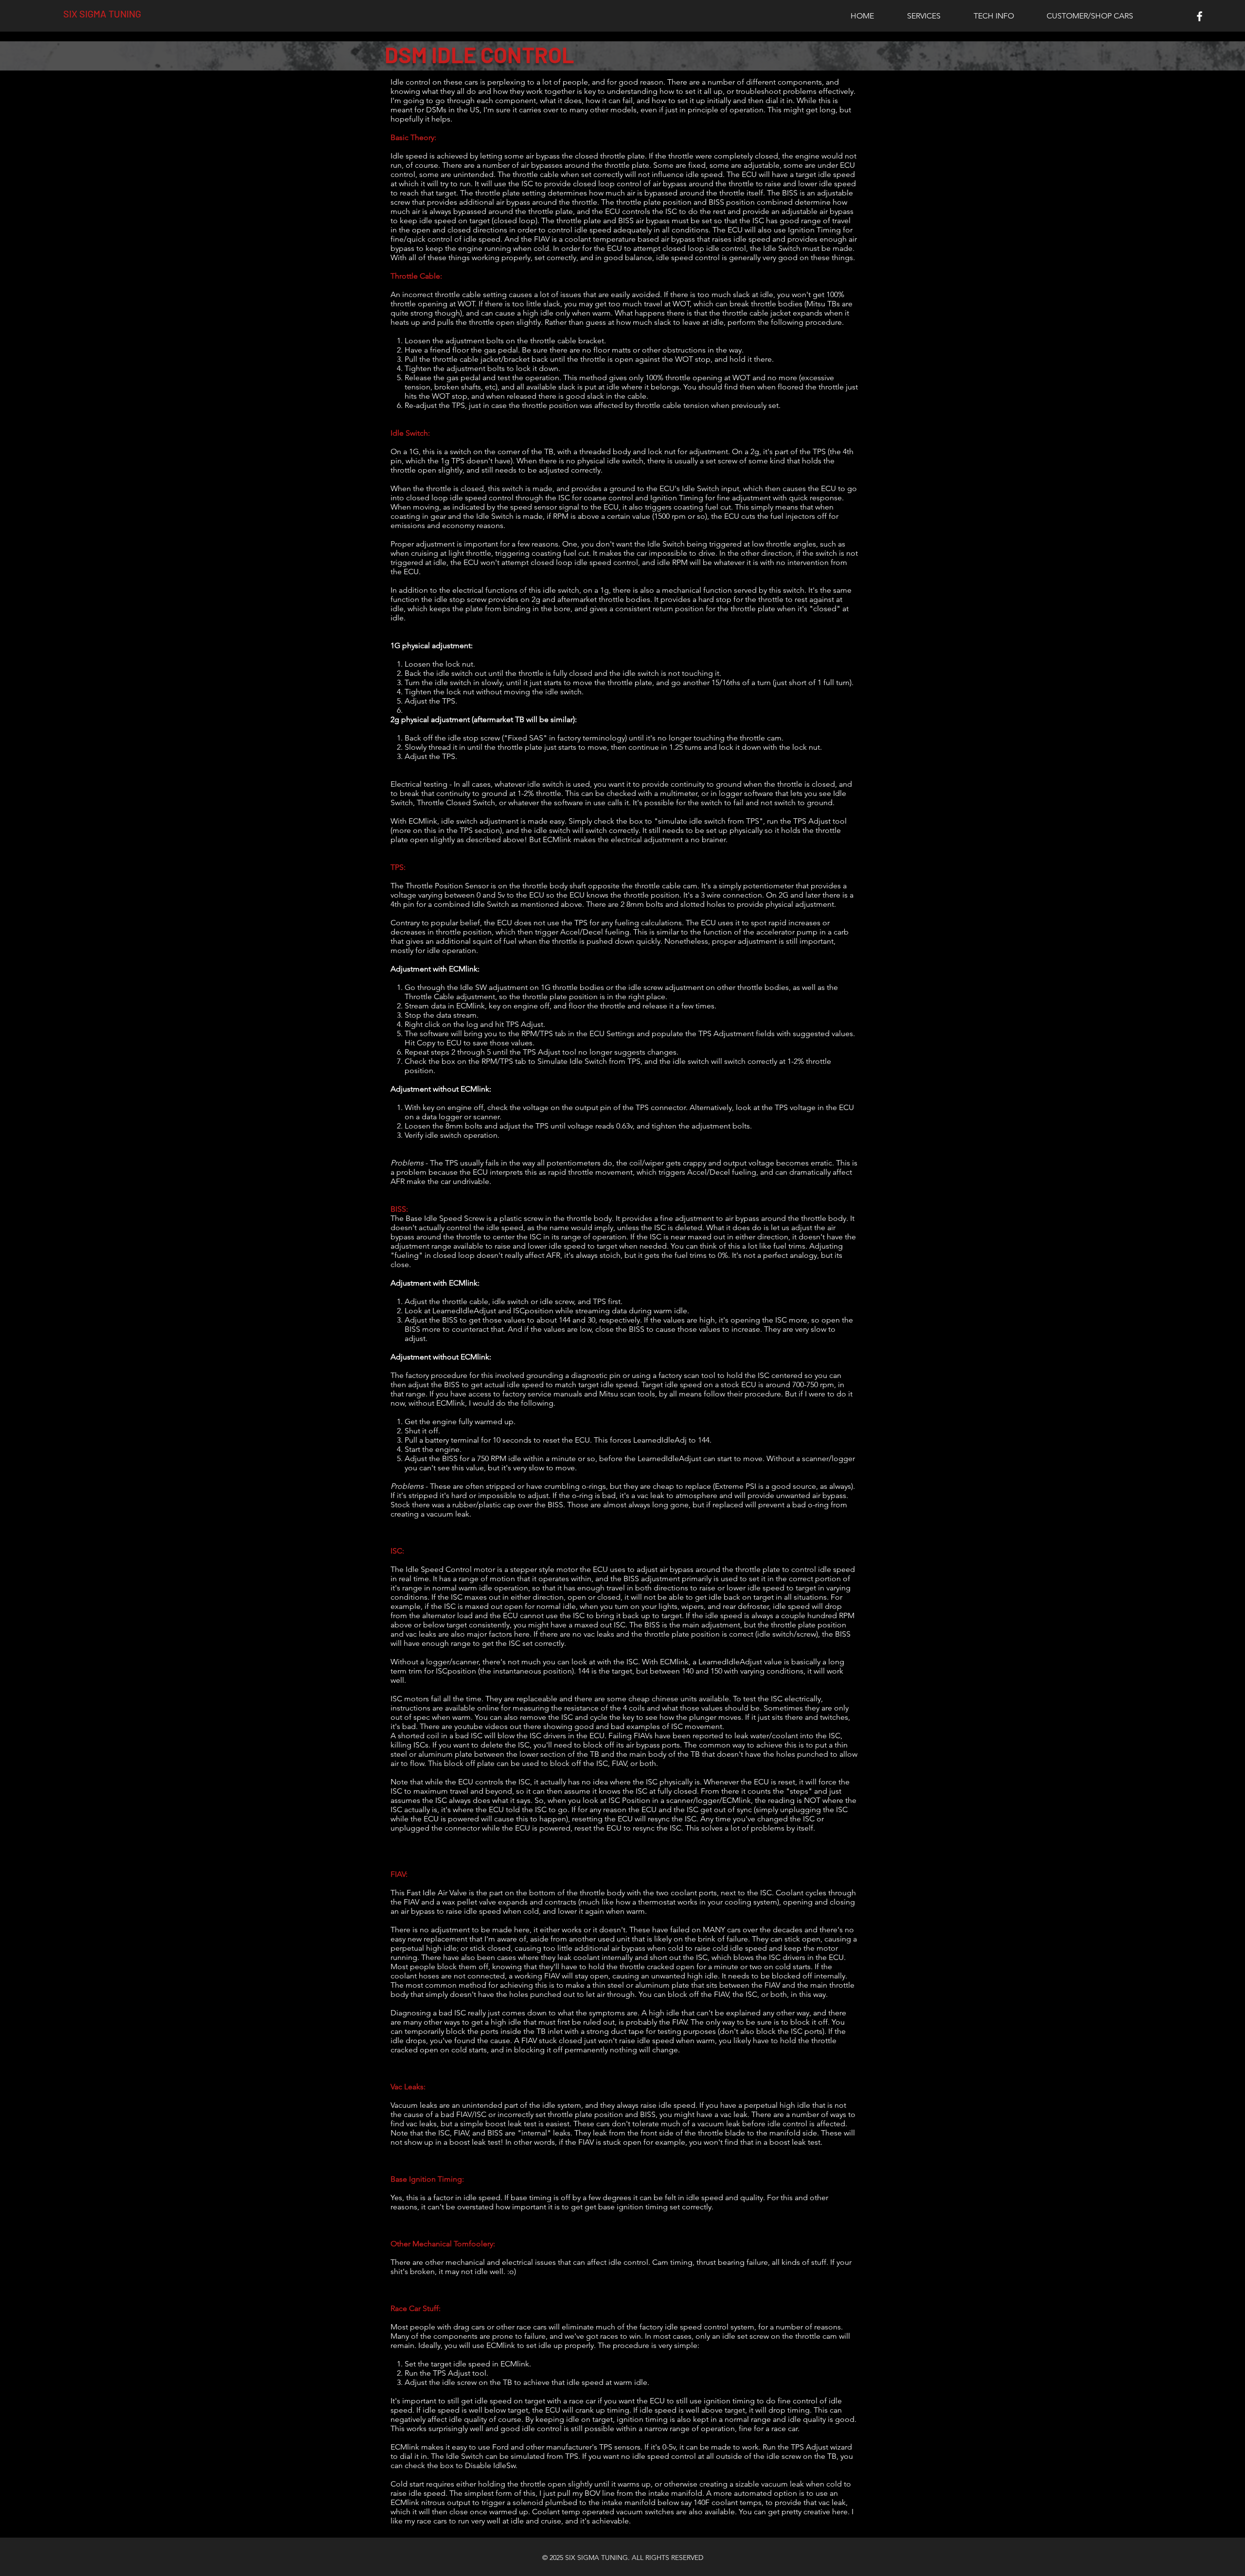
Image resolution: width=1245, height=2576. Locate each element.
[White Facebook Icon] (1200, 16)
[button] (924, 16)
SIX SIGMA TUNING (102, 14)
